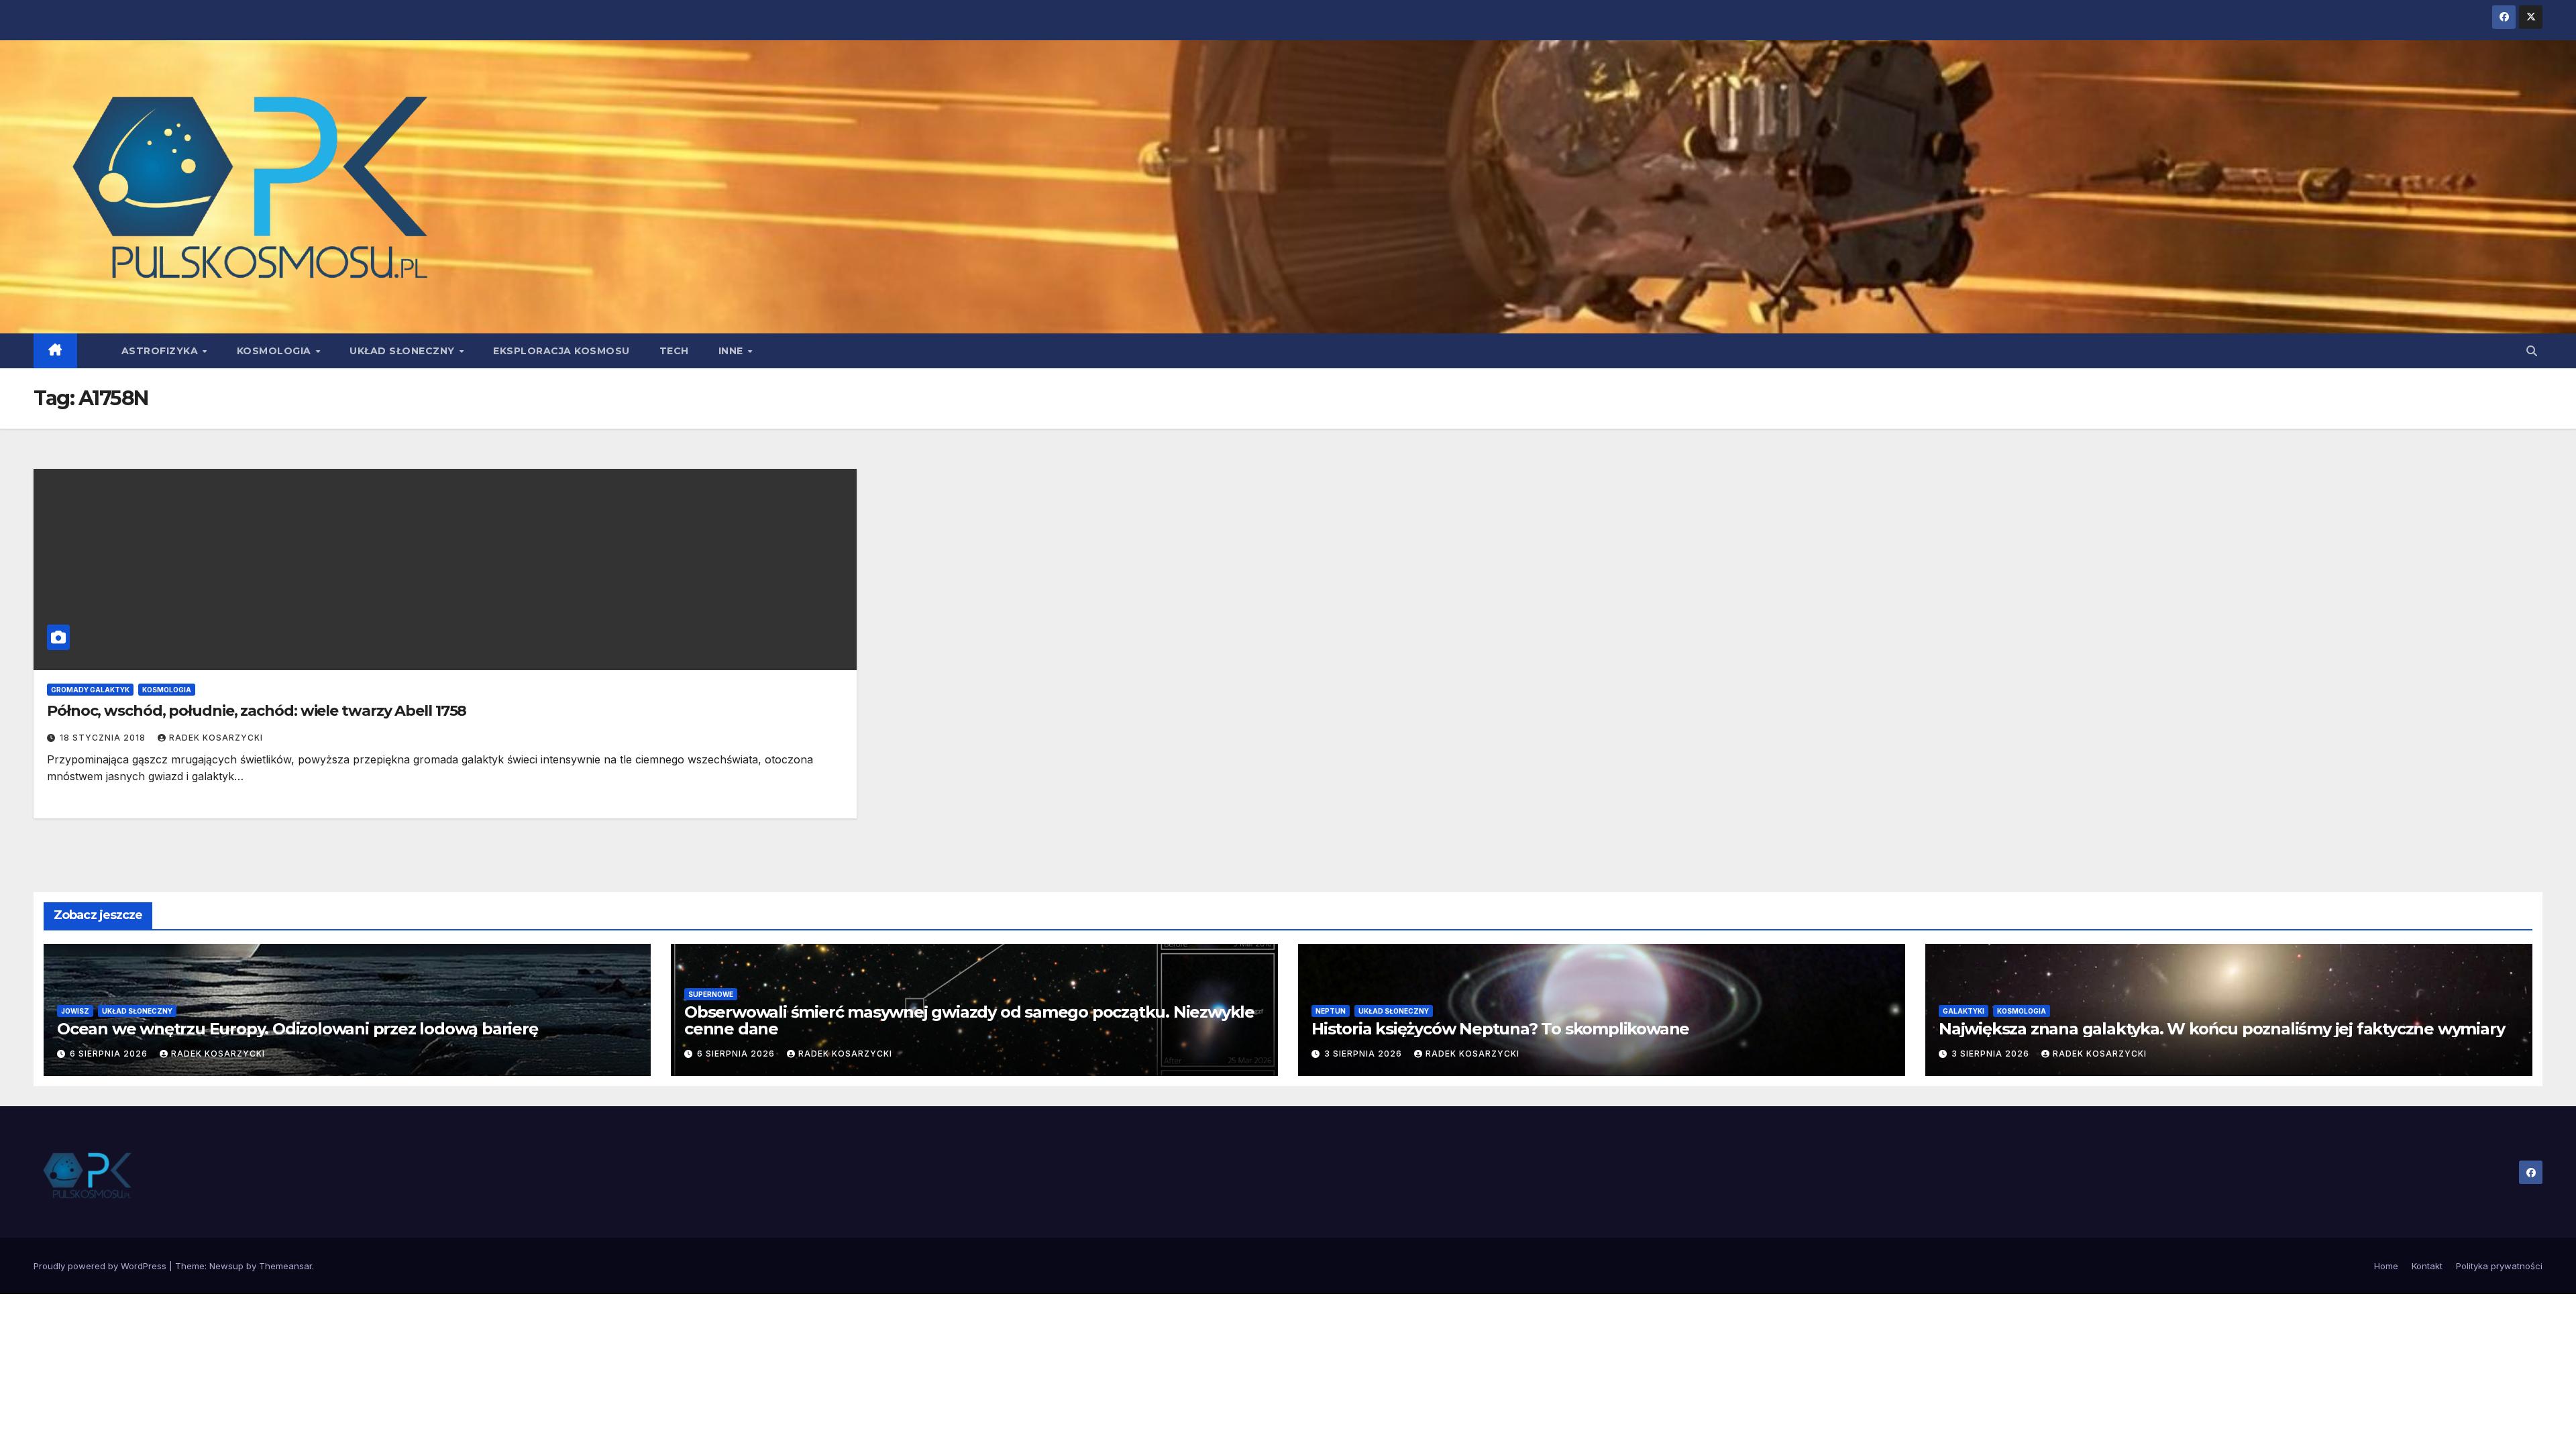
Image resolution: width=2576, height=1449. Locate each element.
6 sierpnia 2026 (110, 1054)
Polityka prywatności (2499, 1266)
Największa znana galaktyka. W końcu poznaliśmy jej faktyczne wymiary (2221, 1029)
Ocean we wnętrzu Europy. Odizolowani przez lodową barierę (298, 1029)
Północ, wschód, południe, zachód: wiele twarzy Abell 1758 (257, 711)
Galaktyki (1964, 1011)
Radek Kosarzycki (216, 738)
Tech (674, 351)
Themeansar (285, 1266)
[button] (2532, 351)
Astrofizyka (161, 351)
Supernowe (711, 994)
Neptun (1331, 1011)
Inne (733, 351)
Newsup (226, 1266)
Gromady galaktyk (90, 690)
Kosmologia (276, 351)
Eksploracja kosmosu (561, 351)
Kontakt (2427, 1266)
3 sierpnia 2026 (1364, 1054)
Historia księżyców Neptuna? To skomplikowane (1500, 1029)
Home (2386, 1266)
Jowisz (75, 1011)
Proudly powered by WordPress (101, 1266)
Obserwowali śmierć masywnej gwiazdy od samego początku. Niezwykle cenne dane (969, 1020)
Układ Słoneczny (404, 351)
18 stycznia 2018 (104, 738)
